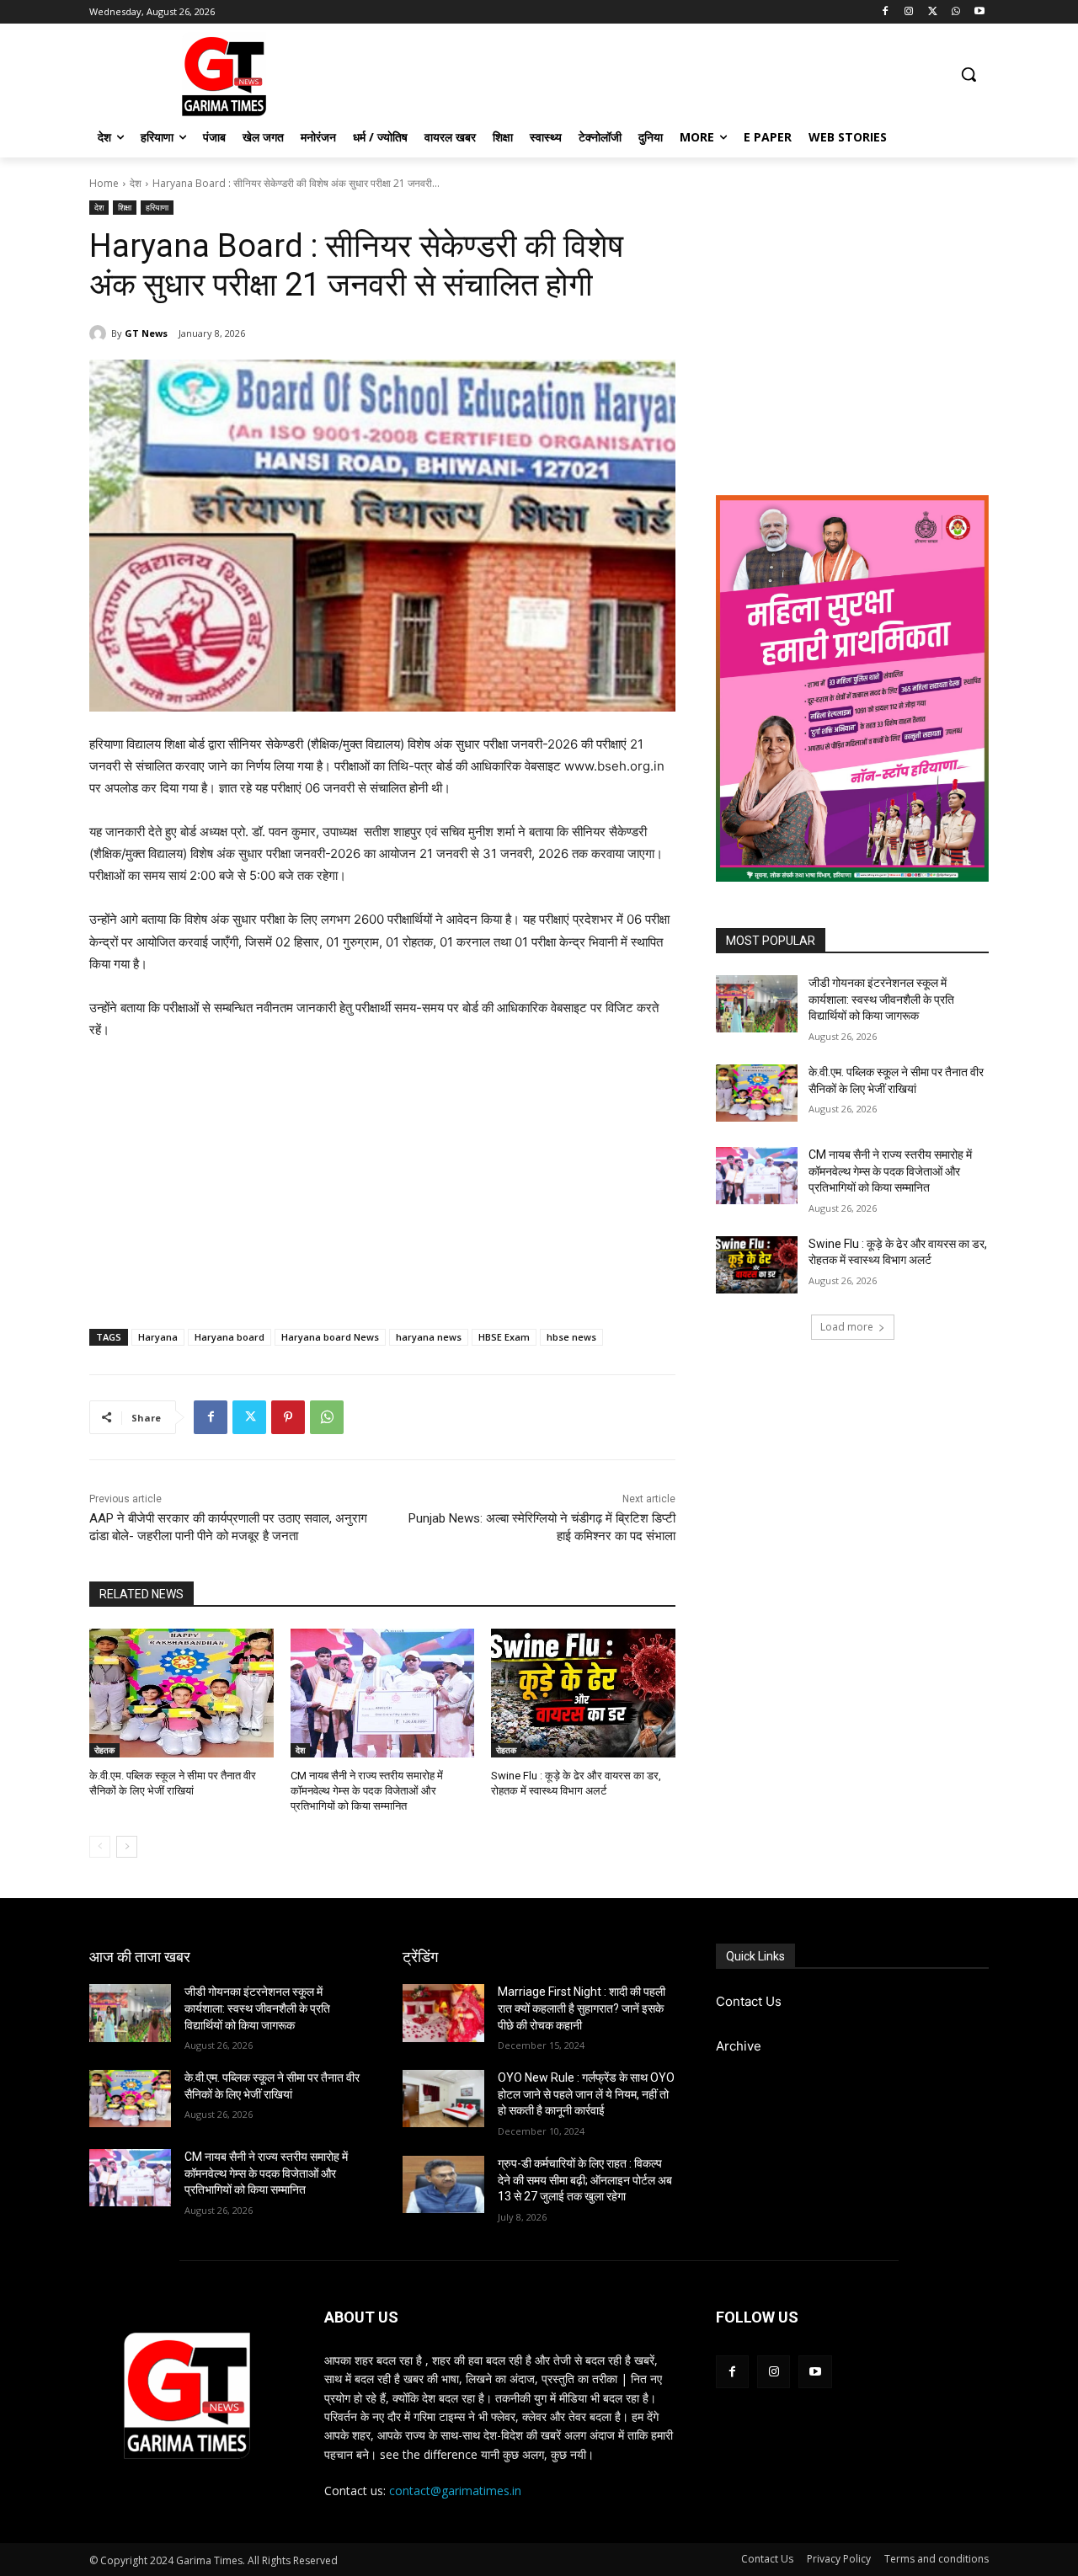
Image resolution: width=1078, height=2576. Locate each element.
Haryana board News (330, 1337)
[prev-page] (100, 1847)
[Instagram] (909, 12)
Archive (739, 2046)
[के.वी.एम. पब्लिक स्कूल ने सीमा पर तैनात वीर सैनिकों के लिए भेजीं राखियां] (181, 1693)
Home (104, 183)
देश (136, 183)
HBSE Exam (504, 1337)
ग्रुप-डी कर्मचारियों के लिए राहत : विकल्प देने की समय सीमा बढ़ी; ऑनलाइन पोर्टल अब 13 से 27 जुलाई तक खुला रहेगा (585, 2180)
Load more (847, 1327)
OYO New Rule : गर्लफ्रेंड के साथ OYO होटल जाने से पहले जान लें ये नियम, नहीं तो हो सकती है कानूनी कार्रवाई (586, 2094)
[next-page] (127, 1847)
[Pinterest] (288, 1417)
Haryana (158, 1337)
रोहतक (104, 1750)
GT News (146, 333)
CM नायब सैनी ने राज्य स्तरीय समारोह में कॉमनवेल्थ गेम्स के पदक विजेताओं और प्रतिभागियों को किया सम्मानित (367, 1791)
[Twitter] (933, 12)
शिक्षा (125, 207)
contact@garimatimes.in (455, 2491)
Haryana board (229, 1337)
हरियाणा (157, 207)
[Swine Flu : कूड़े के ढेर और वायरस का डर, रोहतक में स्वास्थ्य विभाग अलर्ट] (583, 1693)
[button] (969, 74)
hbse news (571, 1337)
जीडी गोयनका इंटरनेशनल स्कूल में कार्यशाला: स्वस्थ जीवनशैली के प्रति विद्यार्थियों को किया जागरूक (881, 999)
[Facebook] (886, 12)
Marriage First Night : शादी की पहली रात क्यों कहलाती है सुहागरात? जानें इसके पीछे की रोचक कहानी (582, 2008)
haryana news (429, 1337)
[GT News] (100, 333)
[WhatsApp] (955, 12)
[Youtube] (979, 12)
